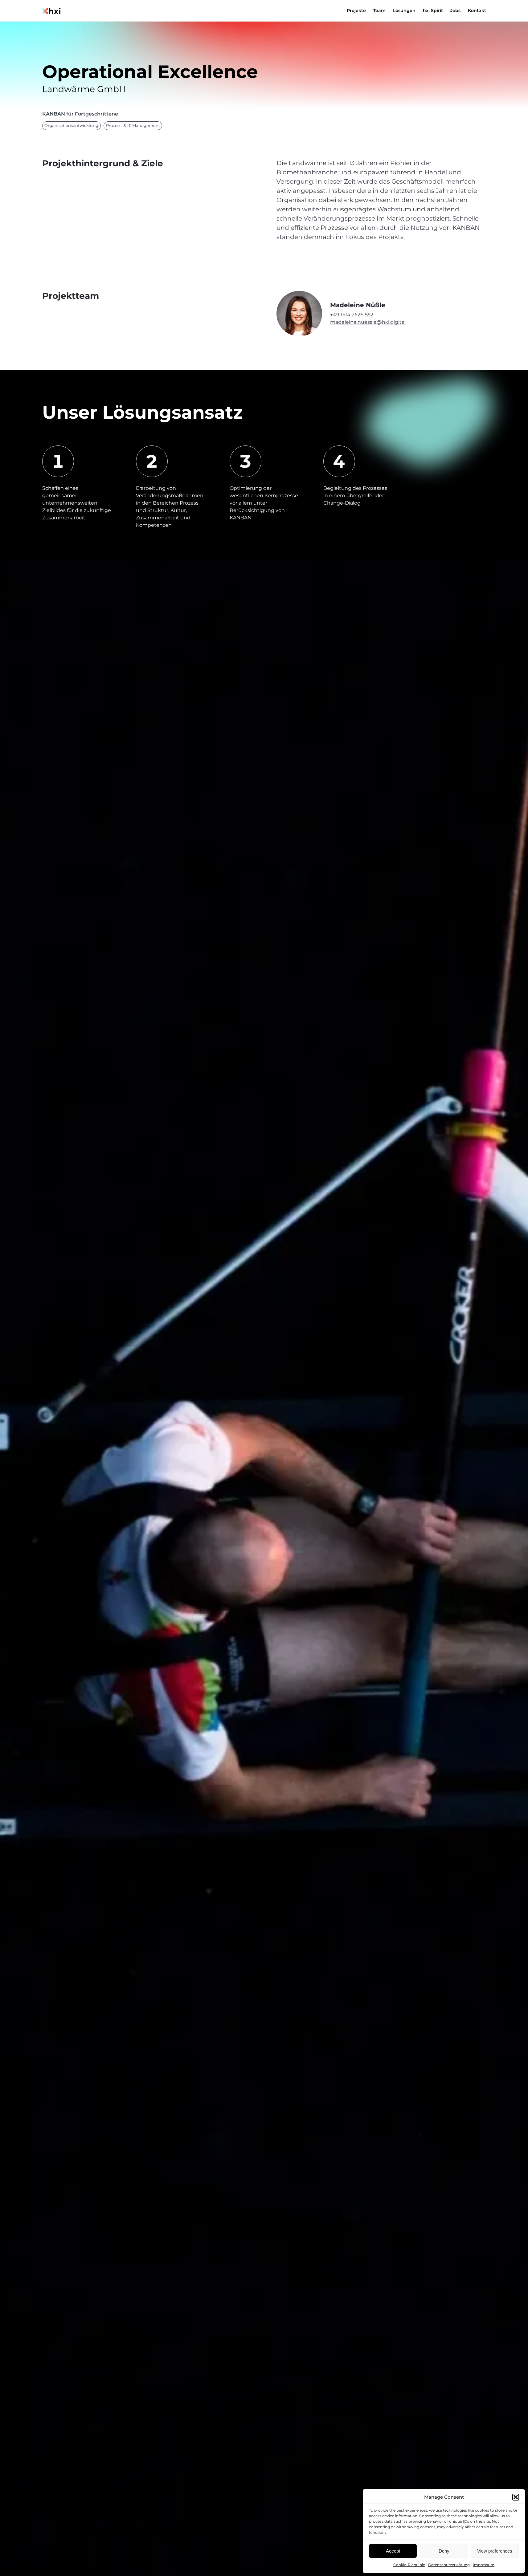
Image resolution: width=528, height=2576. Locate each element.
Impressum (484, 2565)
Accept (393, 2551)
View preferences (495, 2551)
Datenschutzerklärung (449, 2565)
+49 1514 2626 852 (352, 315)
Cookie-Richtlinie (409, 2565)
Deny (444, 2551)
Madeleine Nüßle (358, 305)
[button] (516, 2497)
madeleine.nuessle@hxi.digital (368, 322)
